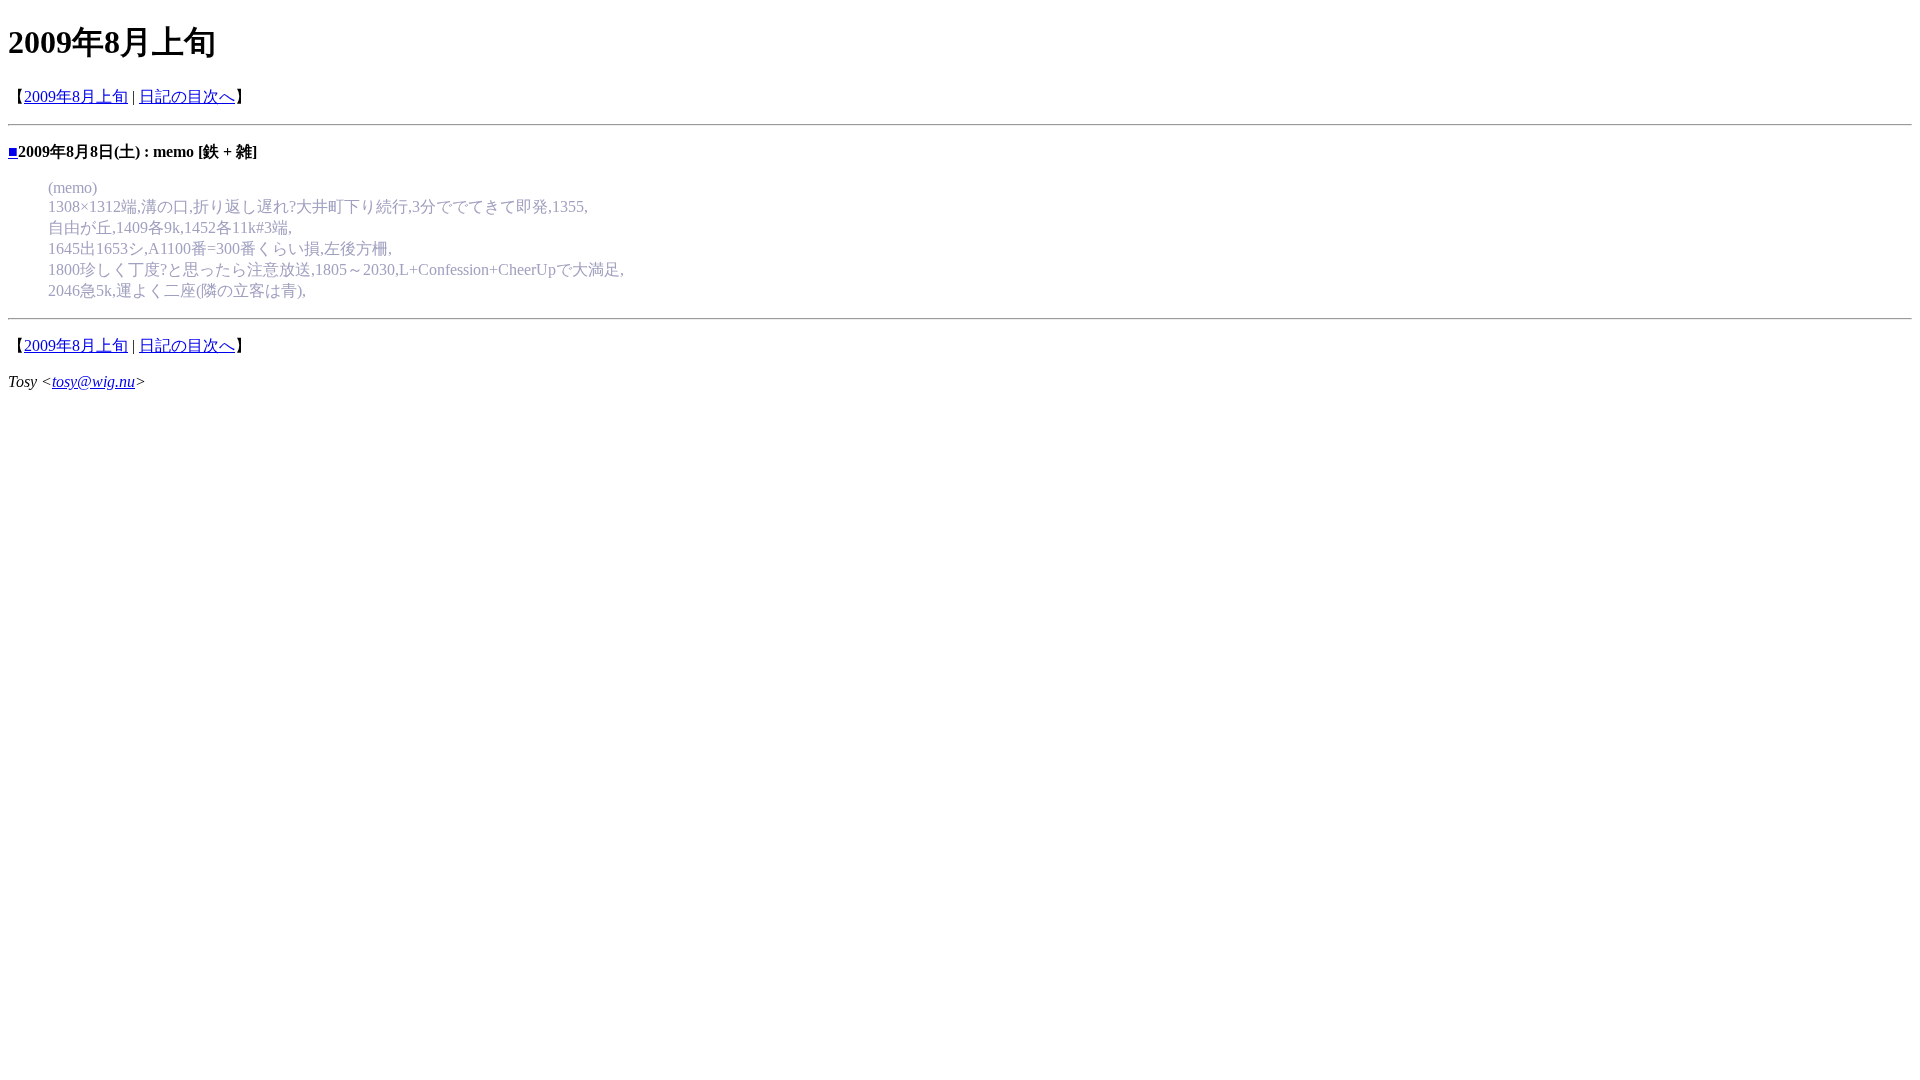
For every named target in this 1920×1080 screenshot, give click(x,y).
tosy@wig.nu (93, 381)
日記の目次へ (187, 96)
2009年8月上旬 (76, 96)
